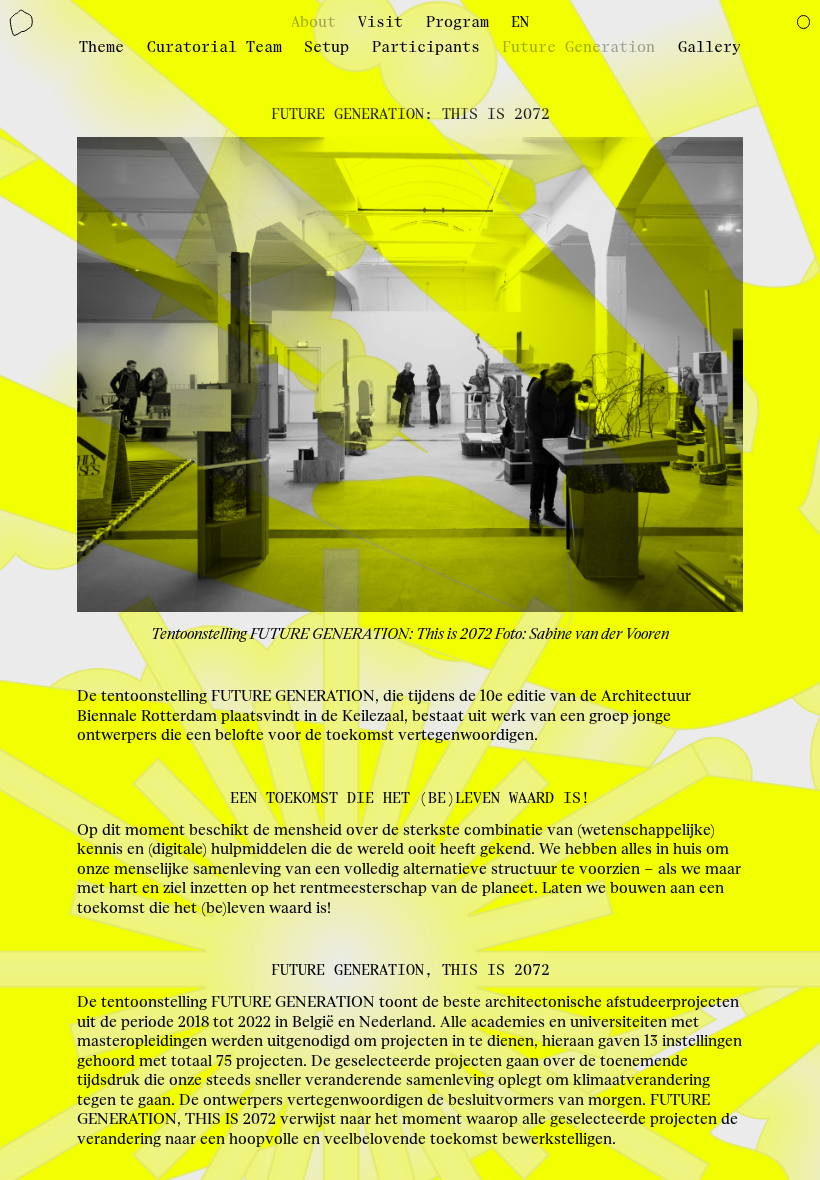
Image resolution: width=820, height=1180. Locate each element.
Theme (101, 47)
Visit (380, 22)
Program (457, 22)
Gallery (709, 47)
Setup (326, 47)
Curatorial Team (214, 47)
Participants (426, 47)
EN (520, 22)
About (313, 22)
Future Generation (578, 47)
